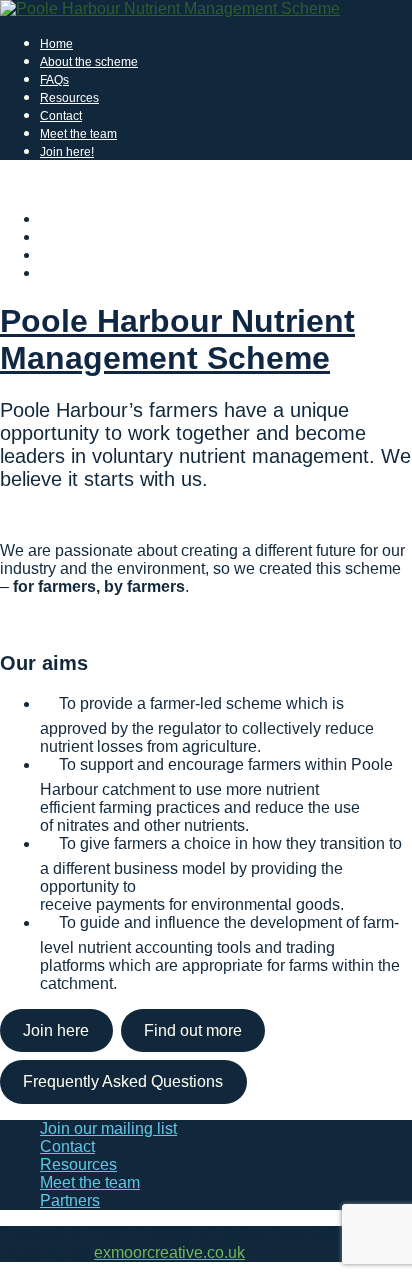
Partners (70, 1200)
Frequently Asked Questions (123, 1081)
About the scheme (89, 62)
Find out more (193, 1030)
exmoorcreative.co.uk (169, 1252)
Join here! (67, 152)
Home (56, 44)
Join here (56, 1030)
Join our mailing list (108, 1128)
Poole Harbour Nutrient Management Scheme (177, 339)
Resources (69, 98)
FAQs (54, 80)
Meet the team (78, 134)
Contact (61, 116)
